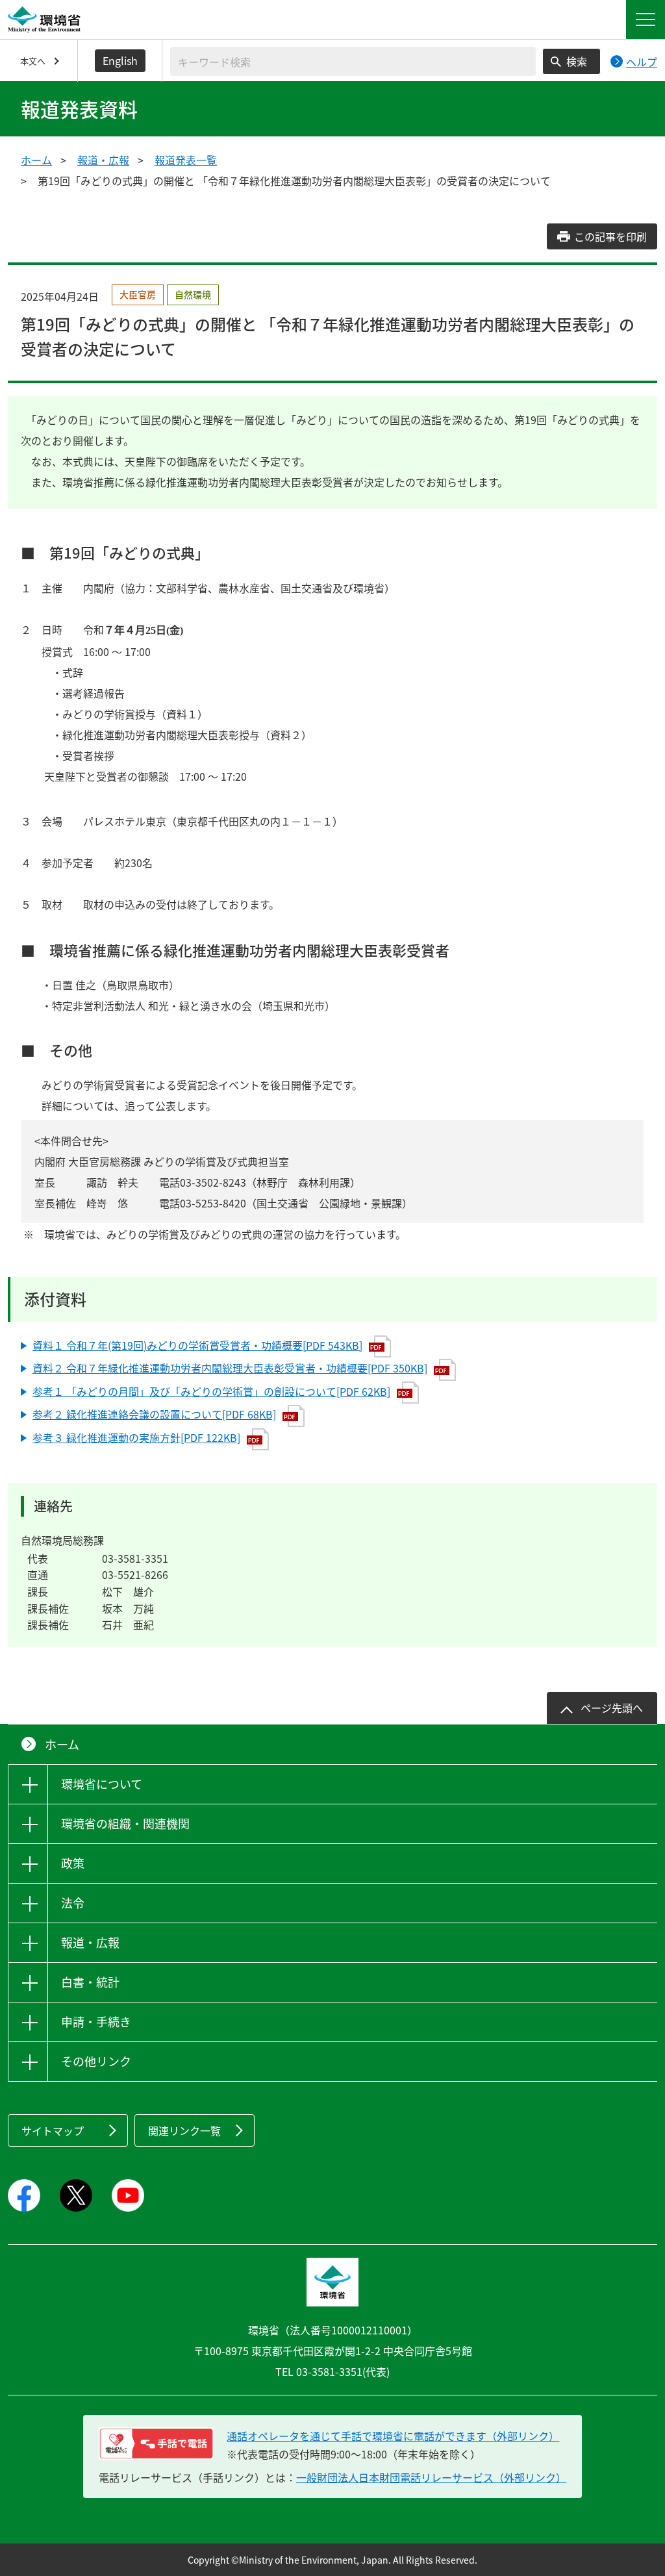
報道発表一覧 (186, 160)
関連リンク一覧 (184, 2130)
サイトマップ (53, 2130)
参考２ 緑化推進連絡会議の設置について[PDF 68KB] (154, 1414)
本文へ (33, 61)
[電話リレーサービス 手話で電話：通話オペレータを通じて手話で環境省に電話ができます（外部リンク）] (156, 2443)
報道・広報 (103, 160)
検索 (577, 61)
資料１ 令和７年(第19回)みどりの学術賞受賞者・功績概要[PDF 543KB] (197, 1345)
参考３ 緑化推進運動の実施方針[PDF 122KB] (136, 1437)
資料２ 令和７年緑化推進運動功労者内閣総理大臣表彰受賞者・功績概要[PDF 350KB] (230, 1368)
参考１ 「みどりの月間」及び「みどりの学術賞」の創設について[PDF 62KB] (211, 1391)
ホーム (36, 160)
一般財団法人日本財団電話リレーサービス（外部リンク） (431, 2477)
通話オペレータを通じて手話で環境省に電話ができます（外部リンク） (393, 2436)
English (120, 60)
